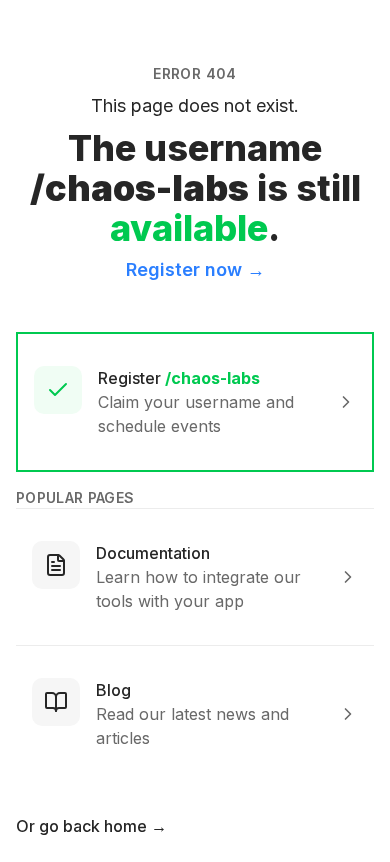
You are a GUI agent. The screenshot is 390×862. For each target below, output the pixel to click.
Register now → (195, 269)
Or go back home (91, 826)
